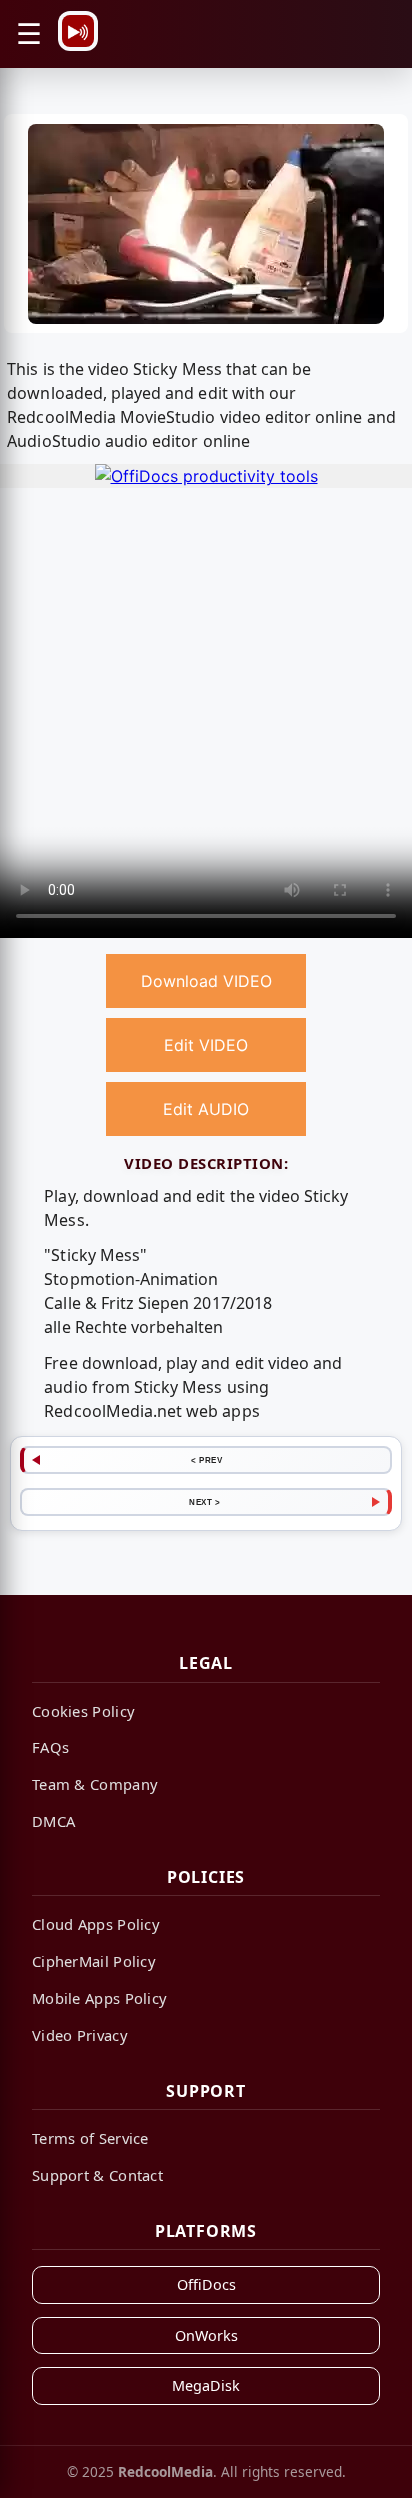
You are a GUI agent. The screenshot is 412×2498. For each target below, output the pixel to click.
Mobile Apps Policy (99, 1998)
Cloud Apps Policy (96, 1924)
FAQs (50, 1747)
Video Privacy (80, 2035)
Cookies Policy (83, 1711)
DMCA (53, 1821)
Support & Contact (97, 2175)
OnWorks (206, 2335)
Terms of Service (90, 2138)
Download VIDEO (206, 981)
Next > (204, 1502)
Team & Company (95, 1784)
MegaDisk (206, 2385)
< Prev (206, 1460)
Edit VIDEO (206, 1045)
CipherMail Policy (94, 1961)
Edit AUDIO (206, 1109)
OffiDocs (206, 2284)
